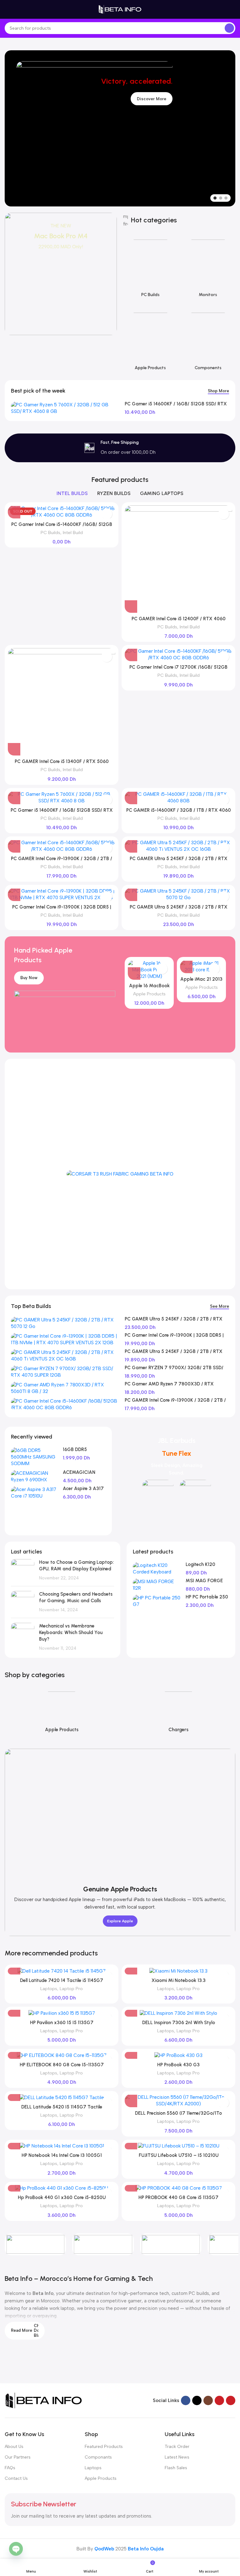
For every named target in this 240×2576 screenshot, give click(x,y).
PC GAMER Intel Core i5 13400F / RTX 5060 (62, 761)
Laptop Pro (71, 1989)
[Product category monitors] (208, 267)
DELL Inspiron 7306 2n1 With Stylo (179, 2023)
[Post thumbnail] (23, 1570)
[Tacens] (103, 2244)
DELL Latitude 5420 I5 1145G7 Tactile (62, 2107)
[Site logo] (120, 9)
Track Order (177, 2447)
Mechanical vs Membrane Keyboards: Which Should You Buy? (71, 1632)
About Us (14, 2447)
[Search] (229, 28)
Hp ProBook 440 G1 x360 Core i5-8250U (62, 2197)
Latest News (177, 2457)
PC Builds (50, 533)
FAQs (10, 2468)
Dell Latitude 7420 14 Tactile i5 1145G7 (62, 1980)
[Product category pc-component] (208, 340)
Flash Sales (176, 2468)
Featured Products (104, 2447)
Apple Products (149, 994)
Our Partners (18, 2457)
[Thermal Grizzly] (35, 2244)
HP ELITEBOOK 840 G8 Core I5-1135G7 (62, 2065)
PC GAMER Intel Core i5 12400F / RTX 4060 (179, 619)
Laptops (49, 1989)
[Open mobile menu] (7, 9)
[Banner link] (61, 274)
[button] (131, 607)
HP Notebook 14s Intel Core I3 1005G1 (62, 2155)
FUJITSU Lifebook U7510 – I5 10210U (179, 2155)
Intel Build (73, 533)
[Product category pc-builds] (150, 267)
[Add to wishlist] (107, 514)
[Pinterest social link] (231, 2400)
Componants (98, 2457)
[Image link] (44, 2400)
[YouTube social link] (219, 2400)
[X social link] (197, 2400)
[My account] (233, 9)
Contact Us (16, 2478)
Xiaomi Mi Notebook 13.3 (179, 1980)
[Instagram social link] (208, 2400)
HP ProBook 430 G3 (178, 2065)
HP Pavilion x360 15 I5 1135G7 (62, 2023)
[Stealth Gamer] (171, 2244)
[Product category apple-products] (150, 340)
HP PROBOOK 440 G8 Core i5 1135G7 (178, 2197)
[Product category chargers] (178, 1711)
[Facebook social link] (186, 2400)
